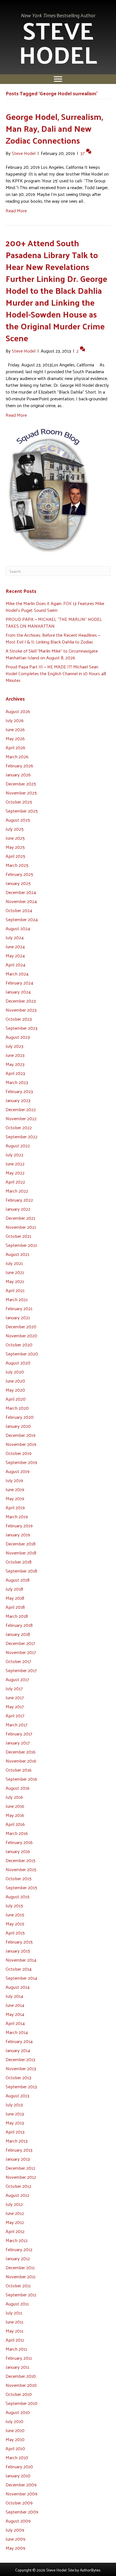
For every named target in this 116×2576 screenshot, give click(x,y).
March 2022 (17, 1191)
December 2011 (20, 2267)
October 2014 (19, 1969)
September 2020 (22, 1354)
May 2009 (15, 2548)
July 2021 (14, 1263)
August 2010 (18, 2412)
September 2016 (21, 1779)
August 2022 (18, 1146)
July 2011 (14, 2313)
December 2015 (21, 1860)
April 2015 (15, 1933)
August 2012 (17, 2195)
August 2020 (18, 1363)
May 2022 (15, 1173)
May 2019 (15, 1498)
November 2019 (21, 1444)
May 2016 (15, 1815)
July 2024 (15, 937)
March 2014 (17, 2032)
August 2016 (18, 1788)
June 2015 (15, 1915)
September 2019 (21, 1462)
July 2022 (14, 1155)
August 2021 (17, 1254)
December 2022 (21, 1109)
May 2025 (15, 847)
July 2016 (14, 1797)
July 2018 (14, 1589)
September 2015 (21, 1887)
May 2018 (15, 1598)
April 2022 (15, 1182)
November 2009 (22, 2494)
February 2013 (19, 2150)
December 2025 (21, 784)
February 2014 (19, 2041)
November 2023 (21, 1010)
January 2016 (18, 1851)
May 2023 (15, 1064)
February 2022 (19, 1200)
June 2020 (15, 1381)
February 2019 (19, 1525)
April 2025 (15, 856)
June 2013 (15, 2114)
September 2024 (22, 919)
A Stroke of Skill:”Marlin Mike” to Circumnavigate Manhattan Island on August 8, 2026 (52, 654)
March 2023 (17, 1082)
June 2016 (15, 1806)
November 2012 (21, 2177)
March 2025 (17, 865)
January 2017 (18, 1743)
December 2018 (21, 1544)
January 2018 (18, 1634)
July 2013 (14, 2105)
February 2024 (19, 983)
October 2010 (19, 2394)
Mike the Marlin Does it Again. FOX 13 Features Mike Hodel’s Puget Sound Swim (55, 607)
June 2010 (15, 2430)
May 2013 (15, 2123)
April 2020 (16, 1399)
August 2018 (18, 1580)
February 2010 (19, 2466)
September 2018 (21, 1571)
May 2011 (14, 2331)
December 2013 (20, 2059)
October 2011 (18, 2285)
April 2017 (15, 1715)
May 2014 (15, 2014)
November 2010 (21, 2385)
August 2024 (18, 928)
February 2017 (19, 1734)
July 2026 (15, 720)
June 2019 (15, 1489)
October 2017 (18, 1661)
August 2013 (17, 2095)
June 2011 (14, 2322)
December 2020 (21, 1326)
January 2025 (18, 883)
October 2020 (19, 1345)
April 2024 (15, 965)
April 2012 (15, 2231)
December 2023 (21, 1001)
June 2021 (15, 1272)
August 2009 (18, 2521)
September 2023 (22, 1028)
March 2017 (17, 1725)
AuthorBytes (90, 2570)
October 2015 (19, 1878)
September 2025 (22, 811)
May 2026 (15, 738)
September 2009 (22, 2512)
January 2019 (18, 1535)
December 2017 (20, 1643)
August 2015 (18, 1896)
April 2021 (15, 1290)
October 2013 (18, 2077)
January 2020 (18, 1426)
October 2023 (19, 1019)
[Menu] (58, 79)
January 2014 (18, 2050)
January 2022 (18, 1209)
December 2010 (21, 2376)
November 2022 (21, 1118)
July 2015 (14, 1905)
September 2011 (21, 2295)
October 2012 (18, 2186)
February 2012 (19, 2249)
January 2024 (18, 992)
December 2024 (21, 892)
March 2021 (17, 1299)
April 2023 (15, 1073)
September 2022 (22, 1136)
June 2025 (15, 838)
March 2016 (17, 1833)
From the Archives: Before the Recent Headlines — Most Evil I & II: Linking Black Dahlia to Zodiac (53, 638)
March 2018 (17, 1616)
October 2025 (19, 802)
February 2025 (19, 874)
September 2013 (21, 2086)
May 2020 (15, 1390)
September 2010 (22, 2403)
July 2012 (14, 2204)
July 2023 (14, 1046)
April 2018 (15, 1607)
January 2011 (17, 2367)
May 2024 (15, 956)
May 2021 (15, 1281)
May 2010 (15, 2439)
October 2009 (19, 2503)
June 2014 (15, 2005)
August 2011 (17, 2304)
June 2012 (15, 2213)
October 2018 (19, 1562)
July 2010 (14, 2421)
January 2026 (18, 775)
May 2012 (15, 2222)
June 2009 (15, 2539)
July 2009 (15, 2530)
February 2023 (19, 1091)
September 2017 (21, 1670)
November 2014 (21, 1960)
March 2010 (17, 2457)
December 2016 (21, 1752)
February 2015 (19, 1942)
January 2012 (18, 2258)
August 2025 (18, 820)
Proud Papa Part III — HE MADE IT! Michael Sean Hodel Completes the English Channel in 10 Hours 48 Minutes (56, 673)
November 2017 (21, 1652)
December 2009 (21, 2485)
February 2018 (19, 1625)
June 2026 (15, 729)
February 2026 (19, 766)
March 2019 (17, 1516)
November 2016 (21, 1761)
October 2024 (19, 910)
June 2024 (15, 946)
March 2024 (17, 974)
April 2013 (15, 2132)
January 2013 (18, 2159)
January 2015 (18, 1951)
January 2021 (18, 1317)
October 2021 (18, 1236)
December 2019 (21, 1435)
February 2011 (19, 2358)
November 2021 (21, 1227)
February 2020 (20, 1417)
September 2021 (21, 1245)
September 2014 (21, 1978)
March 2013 (17, 2141)
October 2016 (19, 1770)
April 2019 (15, 1507)
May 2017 (15, 1706)
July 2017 (14, 1688)
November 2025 (21, 793)
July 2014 (14, 1996)
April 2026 (15, 747)
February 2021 (19, 1308)
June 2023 (15, 1055)
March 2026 (17, 756)
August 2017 (17, 1679)
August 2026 (18, 711)
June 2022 (15, 1164)
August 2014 (18, 1987)
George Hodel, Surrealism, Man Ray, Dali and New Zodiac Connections (54, 128)
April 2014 (15, 2023)
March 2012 (17, 2240)
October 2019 (19, 1453)
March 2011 (16, 2349)
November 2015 (21, 1869)
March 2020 (17, 1408)
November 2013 (21, 2068)
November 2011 (21, 2276)
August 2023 (18, 1037)
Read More (16, 210)
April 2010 (15, 2448)
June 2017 (15, 1697)
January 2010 (18, 2475)
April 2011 (15, 2340)
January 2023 (18, 1100)
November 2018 (21, 1553)
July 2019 (14, 1480)
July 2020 (15, 1372)
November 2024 (21, 901)
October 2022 (19, 1127)
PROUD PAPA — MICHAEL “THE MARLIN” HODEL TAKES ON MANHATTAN (54, 622)
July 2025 (15, 829)
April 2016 (15, 1824)
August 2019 (18, 1471)
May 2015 (15, 1924)
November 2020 (21, 1335)
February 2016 (19, 1842)
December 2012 (20, 2168)
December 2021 (20, 1218)
